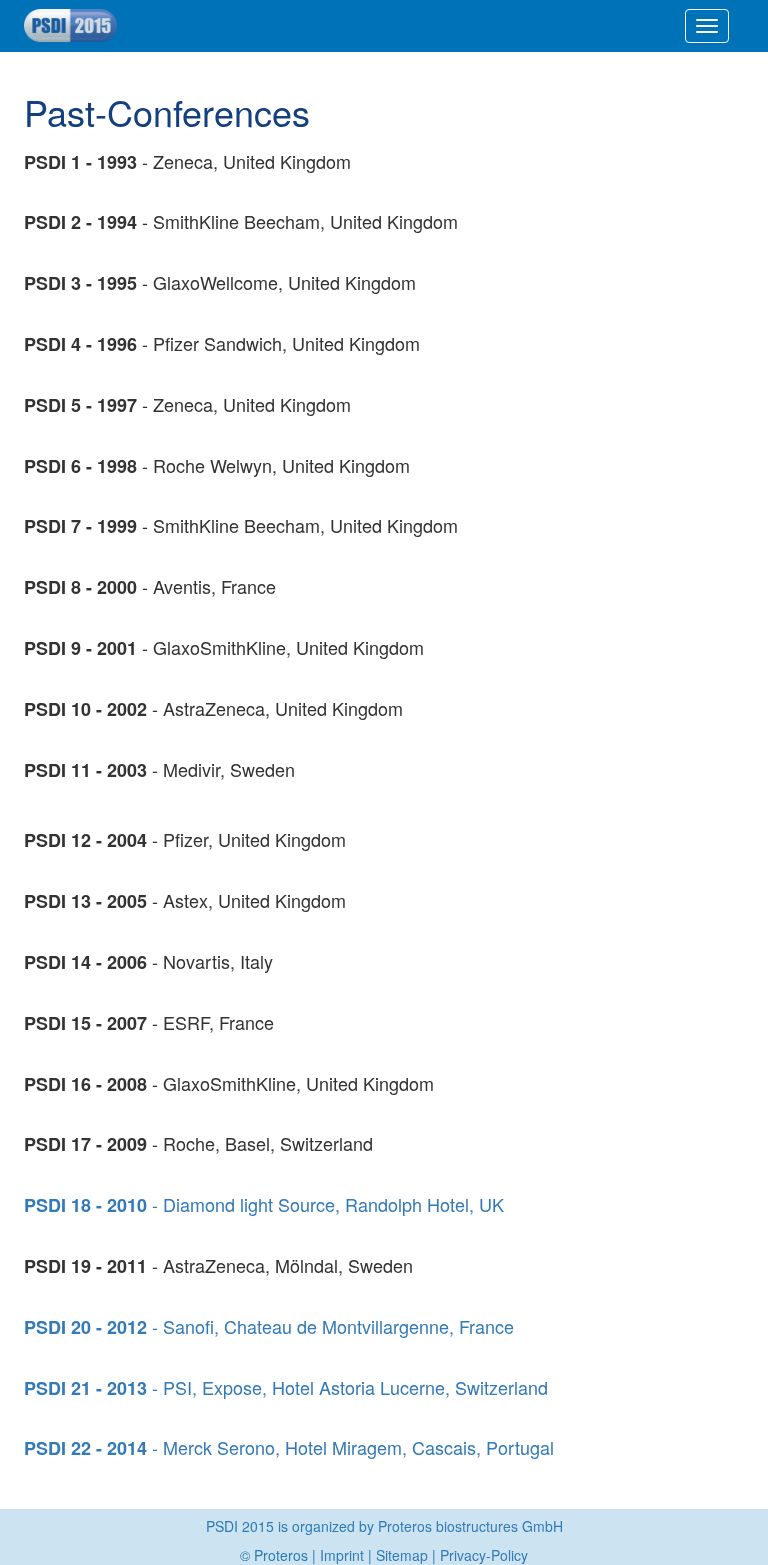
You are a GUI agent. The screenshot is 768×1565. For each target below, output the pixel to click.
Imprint (342, 1555)
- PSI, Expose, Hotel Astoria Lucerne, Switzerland (286, 1387)
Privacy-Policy (484, 1555)
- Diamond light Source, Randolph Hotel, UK (264, 1204)
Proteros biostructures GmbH (470, 1526)
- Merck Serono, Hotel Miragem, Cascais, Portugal (289, 1447)
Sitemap (402, 1555)
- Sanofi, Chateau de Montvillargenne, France (269, 1326)
